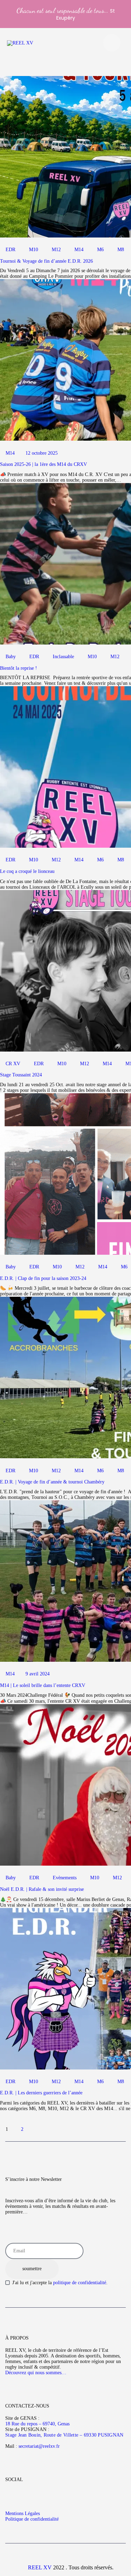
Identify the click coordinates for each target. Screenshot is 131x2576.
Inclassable (63, 657)
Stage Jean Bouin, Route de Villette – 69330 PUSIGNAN (64, 2435)
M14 (79, 250)
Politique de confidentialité (32, 2519)
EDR (10, 250)
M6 (100, 250)
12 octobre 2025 (42, 453)
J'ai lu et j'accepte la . (60, 2283)
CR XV (13, 1064)
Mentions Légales (23, 2513)
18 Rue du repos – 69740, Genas (37, 2424)
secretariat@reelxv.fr (38, 2446)
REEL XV (40, 2567)
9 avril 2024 (38, 1674)
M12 (56, 250)
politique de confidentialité (80, 2283)
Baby (11, 657)
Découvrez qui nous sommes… (36, 2373)
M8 (121, 250)
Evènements (65, 1878)
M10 (34, 250)
